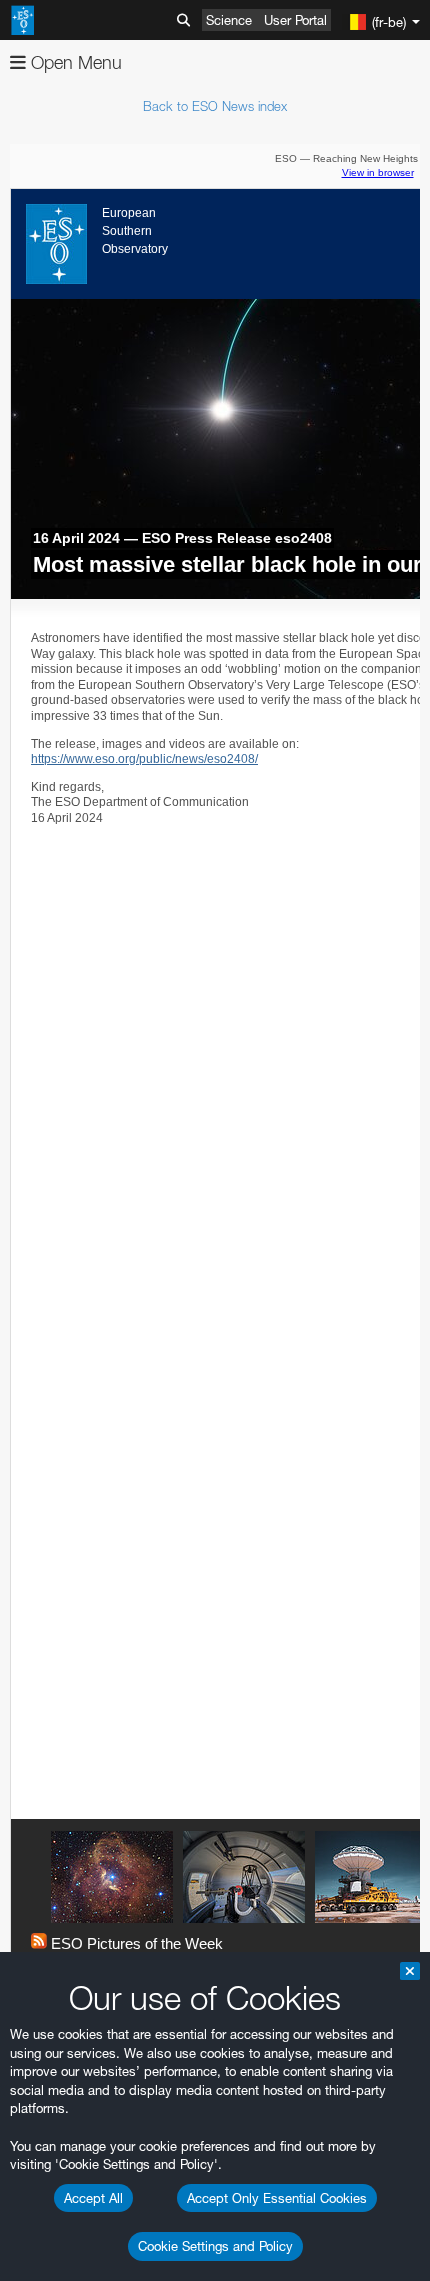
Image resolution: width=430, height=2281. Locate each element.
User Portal (295, 20)
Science (229, 20)
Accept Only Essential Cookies (277, 2198)
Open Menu (74, 62)
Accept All (93, 2198)
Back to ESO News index (215, 106)
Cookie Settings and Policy (215, 2246)
